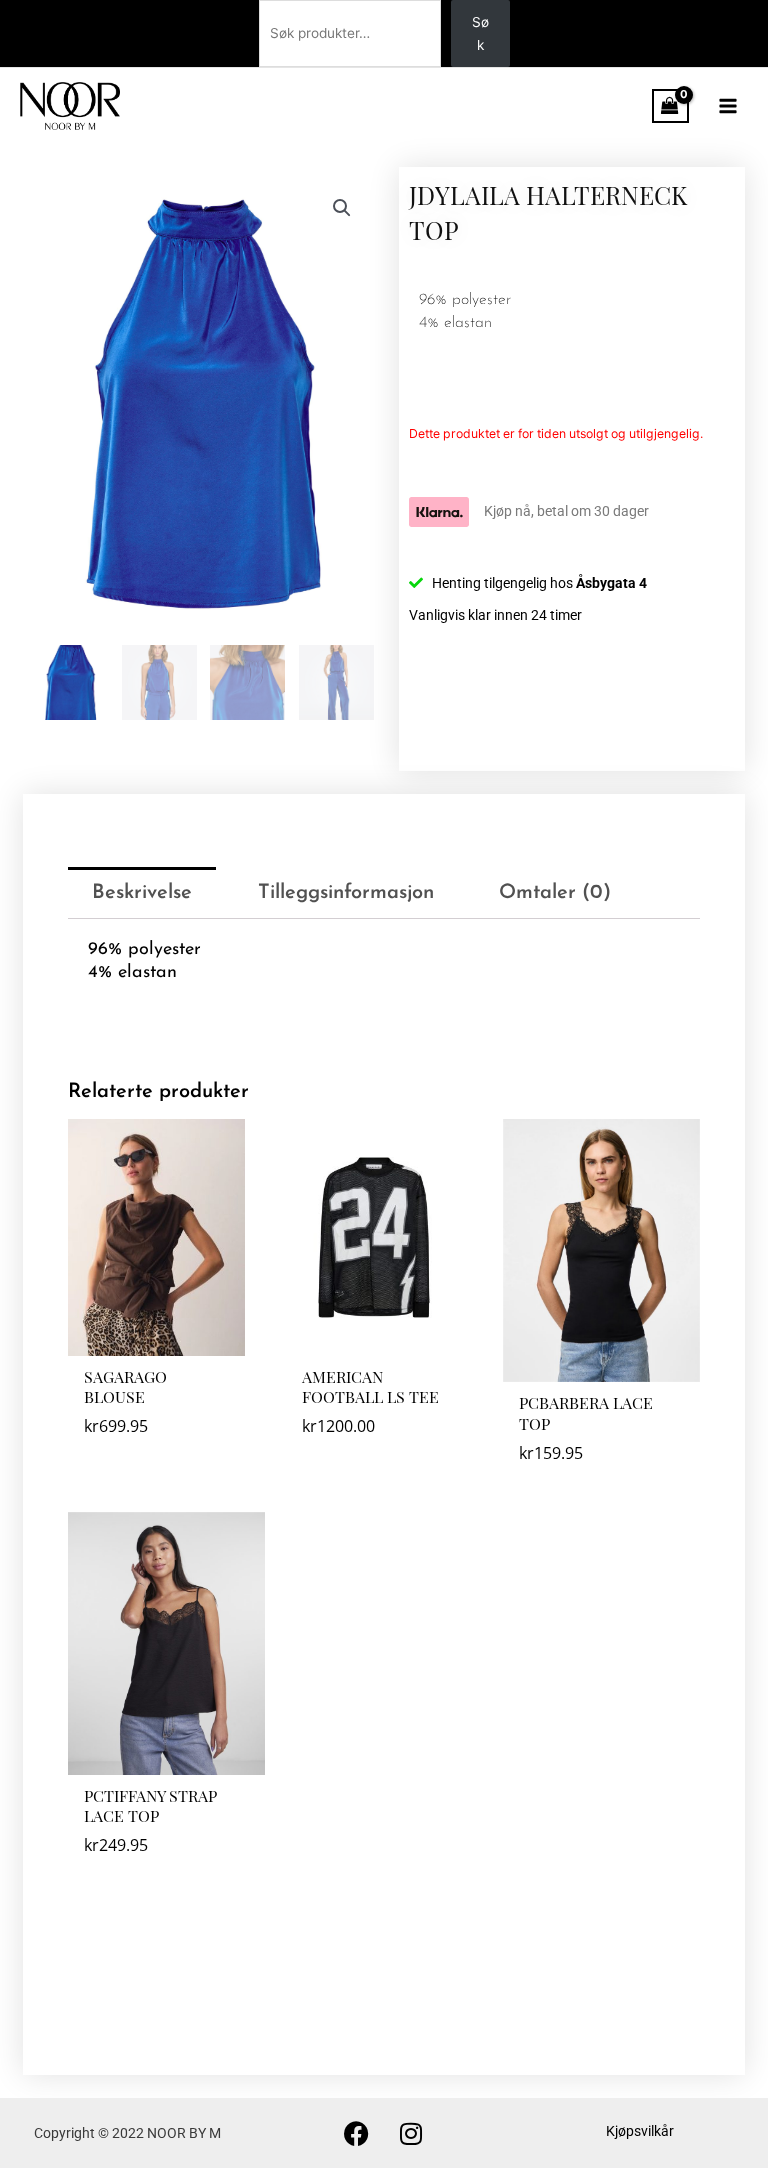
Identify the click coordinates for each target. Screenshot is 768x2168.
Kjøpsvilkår (640, 2131)
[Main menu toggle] (728, 105)
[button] (342, 208)
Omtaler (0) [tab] (555, 893)
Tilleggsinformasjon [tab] (346, 893)
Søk (480, 33)
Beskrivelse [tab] (142, 893)
